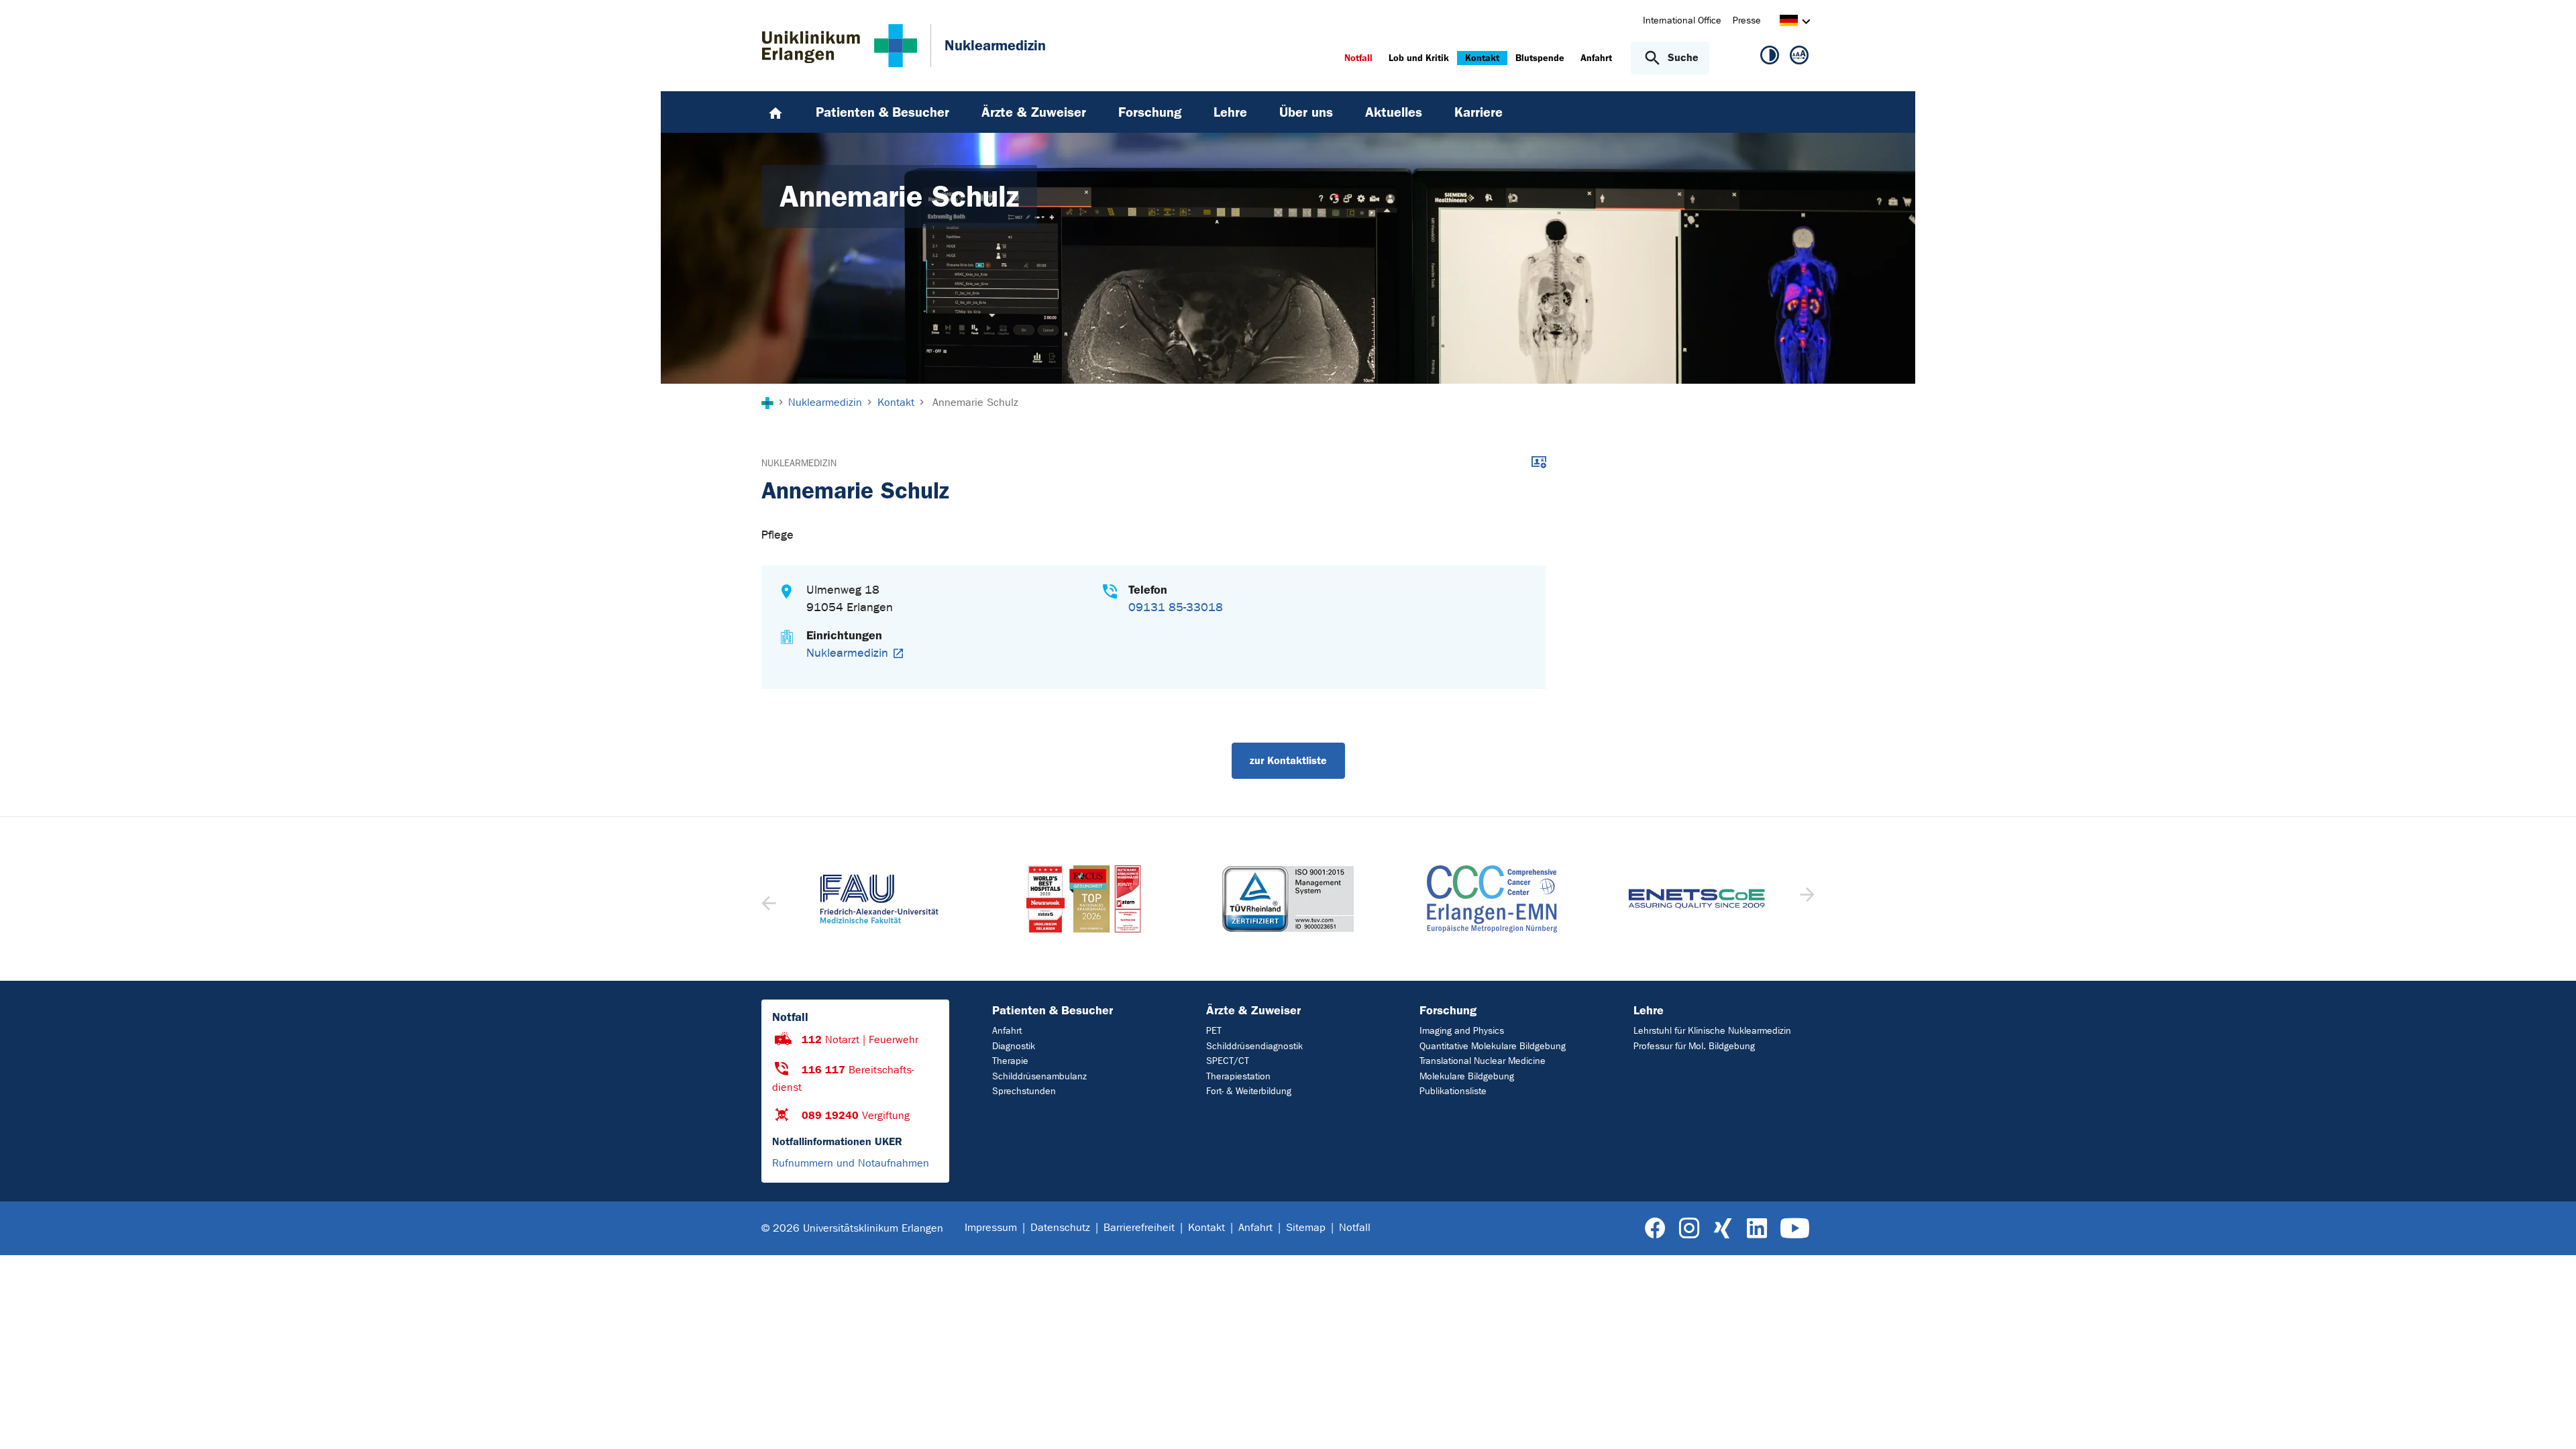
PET (1214, 1031)
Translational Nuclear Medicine (1483, 1061)
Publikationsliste (1453, 1091)
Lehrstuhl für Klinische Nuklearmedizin (1712, 1031)
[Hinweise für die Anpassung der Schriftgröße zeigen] (1799, 58)
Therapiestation (1238, 1076)
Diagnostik (1014, 1046)
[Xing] (1723, 1229)
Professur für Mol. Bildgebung (1694, 1046)
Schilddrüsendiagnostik (1254, 1046)
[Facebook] (1655, 1229)
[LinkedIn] (1757, 1229)
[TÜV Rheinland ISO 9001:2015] (1288, 899)
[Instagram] (1689, 1229)
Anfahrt (1007, 1031)
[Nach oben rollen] (2550, 1421)
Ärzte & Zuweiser (1253, 1010)
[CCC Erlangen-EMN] (1492, 899)
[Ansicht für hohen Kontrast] (1770, 58)
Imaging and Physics (1462, 1031)
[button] (1806, 899)
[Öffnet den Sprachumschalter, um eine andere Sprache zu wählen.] (1789, 22)
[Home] (775, 112)
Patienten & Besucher (1053, 1010)
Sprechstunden (1024, 1091)
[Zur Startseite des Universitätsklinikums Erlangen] (840, 46)
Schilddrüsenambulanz (1039, 1076)
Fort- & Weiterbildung (1249, 1091)
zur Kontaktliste (1288, 760)
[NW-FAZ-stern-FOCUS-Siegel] (1083, 899)
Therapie (1010, 1061)
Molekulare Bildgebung (1467, 1076)
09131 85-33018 (1176, 607)
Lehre (1649, 1010)
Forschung (1448, 1010)
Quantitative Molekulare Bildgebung (1493, 1046)
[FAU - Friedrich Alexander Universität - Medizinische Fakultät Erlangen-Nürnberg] (879, 899)
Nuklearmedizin (799, 463)
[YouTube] (1795, 1229)
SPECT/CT (1228, 1061)
